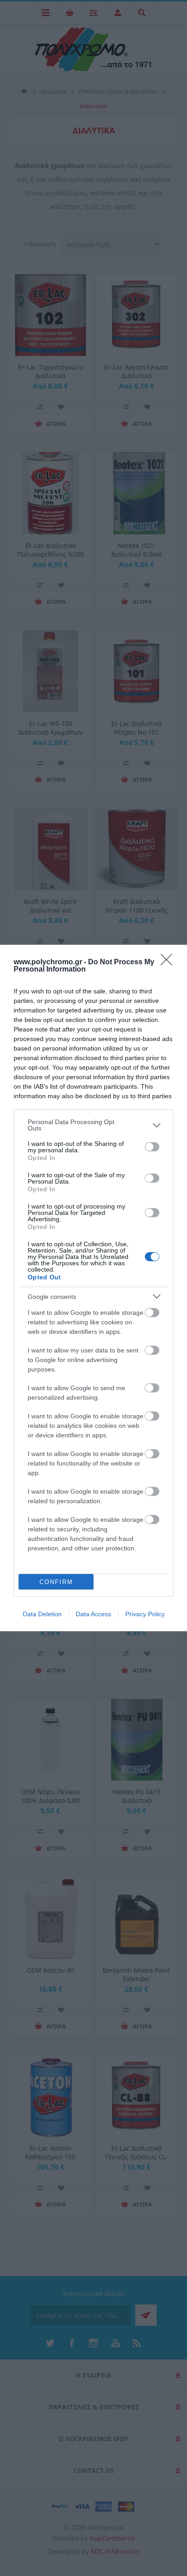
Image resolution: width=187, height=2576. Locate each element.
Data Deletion (42, 1614)
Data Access (93, 1614)
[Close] (169, 962)
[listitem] (93, 1125)
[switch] (152, 1147)
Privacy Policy (145, 1614)
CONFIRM (56, 1582)
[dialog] (93, 1288)
